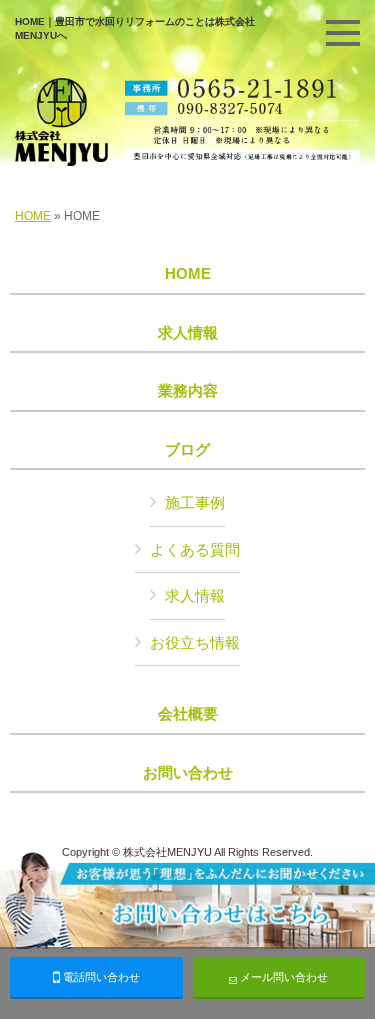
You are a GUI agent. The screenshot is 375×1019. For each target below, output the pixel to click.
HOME (33, 216)
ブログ (187, 450)
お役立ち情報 (195, 642)
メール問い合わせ (282, 977)
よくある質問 (195, 549)
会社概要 (188, 714)
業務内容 (188, 391)
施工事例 (195, 502)
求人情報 (188, 333)
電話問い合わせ (100, 977)
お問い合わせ (188, 773)
